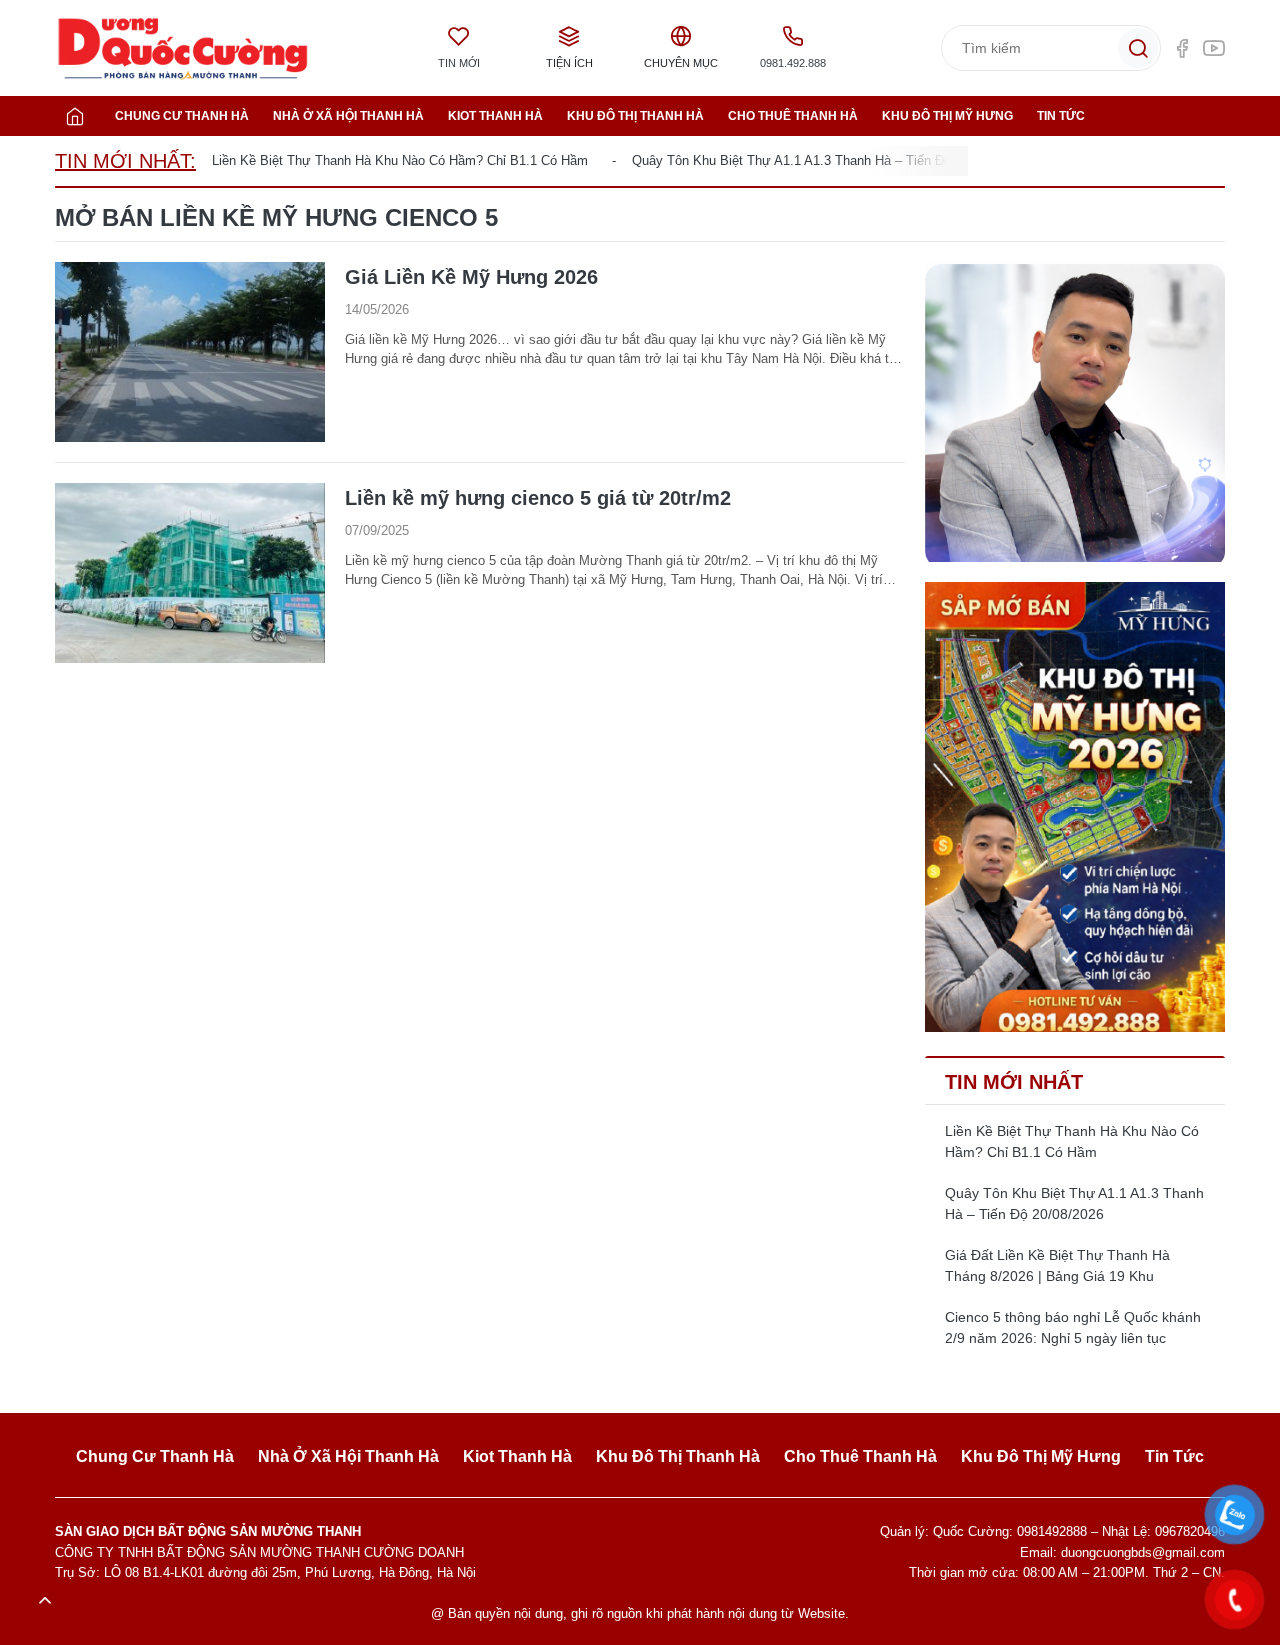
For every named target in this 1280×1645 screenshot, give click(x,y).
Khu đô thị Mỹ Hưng (947, 116)
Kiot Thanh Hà (495, 116)
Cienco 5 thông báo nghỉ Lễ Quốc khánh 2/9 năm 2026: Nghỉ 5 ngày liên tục (1073, 1327)
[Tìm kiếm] (1138, 48)
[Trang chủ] (75, 116)
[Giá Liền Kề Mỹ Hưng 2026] (190, 352)
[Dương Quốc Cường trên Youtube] (1214, 48)
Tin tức (1061, 116)
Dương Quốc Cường (183, 48)
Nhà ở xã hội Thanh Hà (348, 116)
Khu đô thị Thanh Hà (635, 116)
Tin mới (459, 63)
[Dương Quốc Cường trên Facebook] (1182, 48)
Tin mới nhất (1014, 1082)
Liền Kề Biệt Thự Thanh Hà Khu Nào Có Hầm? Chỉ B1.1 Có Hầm (400, 160)
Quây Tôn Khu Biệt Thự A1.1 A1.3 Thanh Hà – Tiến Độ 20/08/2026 (825, 160)
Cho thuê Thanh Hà (793, 116)
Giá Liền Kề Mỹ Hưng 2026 (471, 277)
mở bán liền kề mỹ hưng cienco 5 (276, 217)
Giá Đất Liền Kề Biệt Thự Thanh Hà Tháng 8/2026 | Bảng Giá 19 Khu (1057, 1265)
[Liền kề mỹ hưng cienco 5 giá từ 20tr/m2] (190, 573)
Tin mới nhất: (125, 161)
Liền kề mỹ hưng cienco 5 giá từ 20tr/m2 (538, 498)
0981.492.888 (793, 63)
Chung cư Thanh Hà (182, 116)
